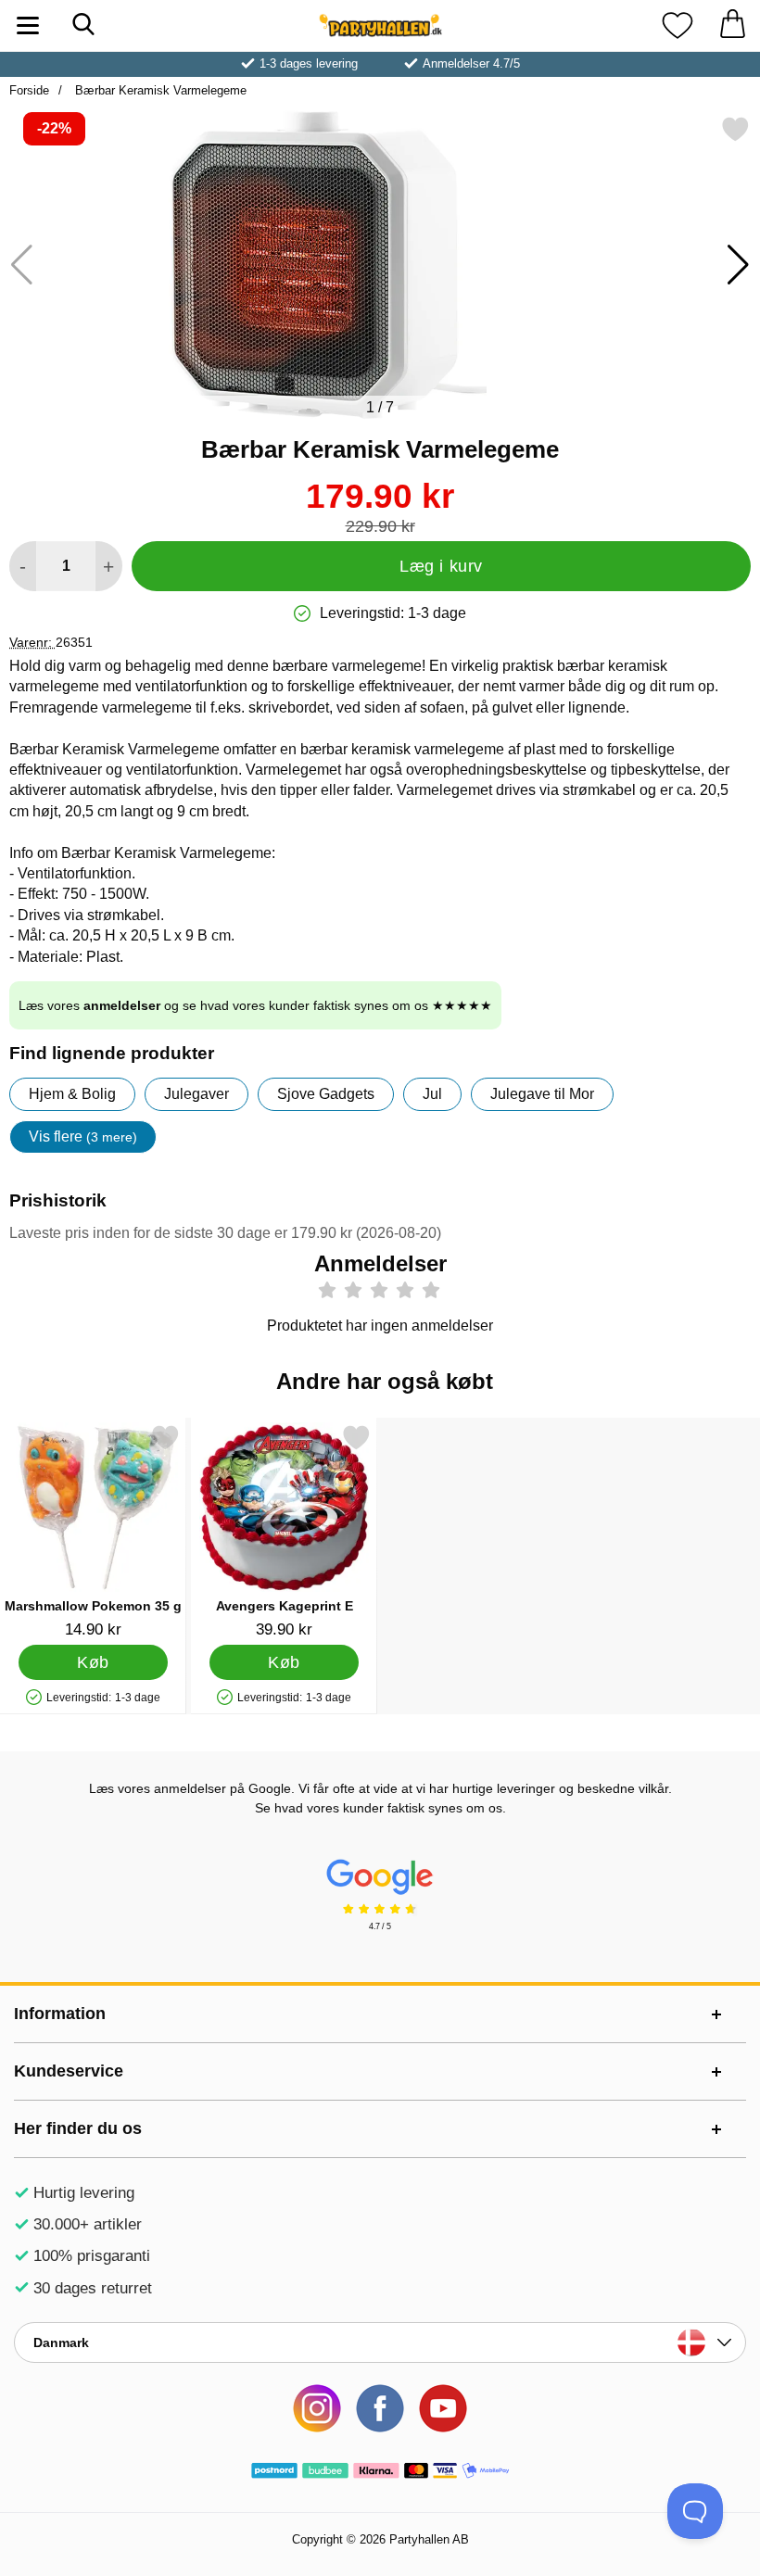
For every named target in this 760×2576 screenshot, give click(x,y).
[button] (738, 265)
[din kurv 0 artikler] (732, 25)
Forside (29, 90)
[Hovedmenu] (28, 25)
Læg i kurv (441, 566)
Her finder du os (78, 2128)
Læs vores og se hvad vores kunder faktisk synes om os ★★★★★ (255, 1005)
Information (60, 2014)
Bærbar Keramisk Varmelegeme (159, 90)
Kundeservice (69, 2071)
